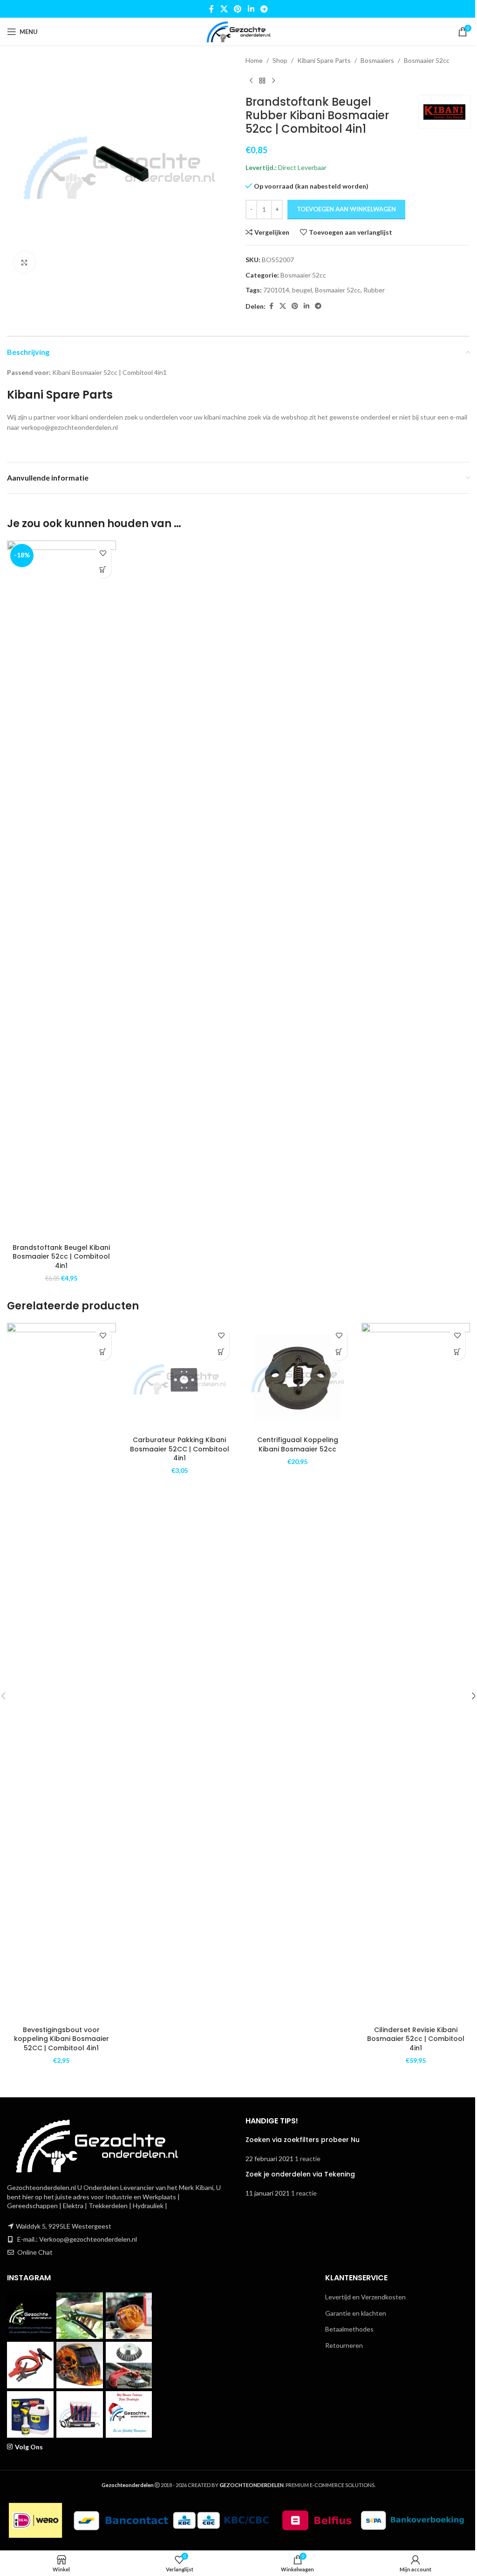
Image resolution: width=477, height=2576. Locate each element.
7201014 (276, 290)
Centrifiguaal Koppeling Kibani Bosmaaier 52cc (298, 1444)
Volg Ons (29, 2447)
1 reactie (308, 2159)
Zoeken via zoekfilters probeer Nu (303, 2140)
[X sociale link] (224, 9)
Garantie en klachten (356, 2313)
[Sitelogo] (238, 31)
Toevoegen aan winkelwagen (346, 209)
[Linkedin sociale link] (251, 9)
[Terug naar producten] (262, 81)
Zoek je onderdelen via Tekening (300, 2174)
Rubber (374, 290)
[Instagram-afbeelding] (30, 2316)
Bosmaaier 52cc (427, 60)
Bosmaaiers (377, 60)
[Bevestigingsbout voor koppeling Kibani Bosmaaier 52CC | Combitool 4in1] (61, 1672)
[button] (103, 570)
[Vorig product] (251, 81)
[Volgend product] (273, 81)
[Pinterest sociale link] (238, 9)
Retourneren (344, 2345)
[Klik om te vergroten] (24, 262)
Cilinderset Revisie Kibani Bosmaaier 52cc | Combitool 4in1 (416, 2039)
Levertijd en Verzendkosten (365, 2297)
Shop (280, 60)
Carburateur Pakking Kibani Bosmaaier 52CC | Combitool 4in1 (180, 1449)
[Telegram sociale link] (264, 9)
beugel (302, 290)
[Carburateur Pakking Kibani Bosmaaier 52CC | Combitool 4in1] (180, 1377)
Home (254, 60)
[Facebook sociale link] (211, 9)
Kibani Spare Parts (324, 60)
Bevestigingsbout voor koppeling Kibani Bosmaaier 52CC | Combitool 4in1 (61, 2039)
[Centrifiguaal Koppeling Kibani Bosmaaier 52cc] (298, 1377)
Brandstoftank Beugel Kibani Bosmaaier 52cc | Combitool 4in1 (61, 1257)
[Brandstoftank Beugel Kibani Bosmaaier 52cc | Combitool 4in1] (61, 890)
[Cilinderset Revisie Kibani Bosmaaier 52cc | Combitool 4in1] (416, 1672)
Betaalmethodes (349, 2329)
